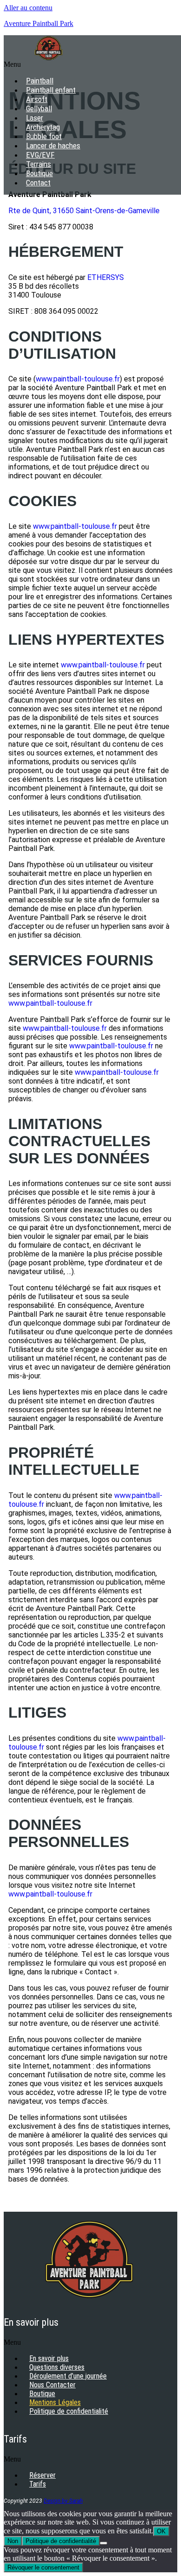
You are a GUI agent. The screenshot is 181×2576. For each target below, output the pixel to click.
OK (161, 2531)
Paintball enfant (51, 90)
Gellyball (39, 108)
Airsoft (37, 99)
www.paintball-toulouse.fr (78, 379)
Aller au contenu (28, 8)
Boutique (39, 173)
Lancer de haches (53, 146)
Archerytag (43, 127)
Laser (35, 118)
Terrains (39, 164)
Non (13, 2541)
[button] (52, 64)
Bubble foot (44, 136)
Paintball (40, 81)
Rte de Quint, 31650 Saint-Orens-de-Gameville (84, 211)
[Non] (103, 2543)
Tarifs (38, 2484)
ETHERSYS (106, 277)
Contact (38, 183)
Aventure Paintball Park (39, 23)
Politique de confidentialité (69, 2411)
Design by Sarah (63, 2501)
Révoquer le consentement (43, 2567)
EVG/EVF (40, 155)
